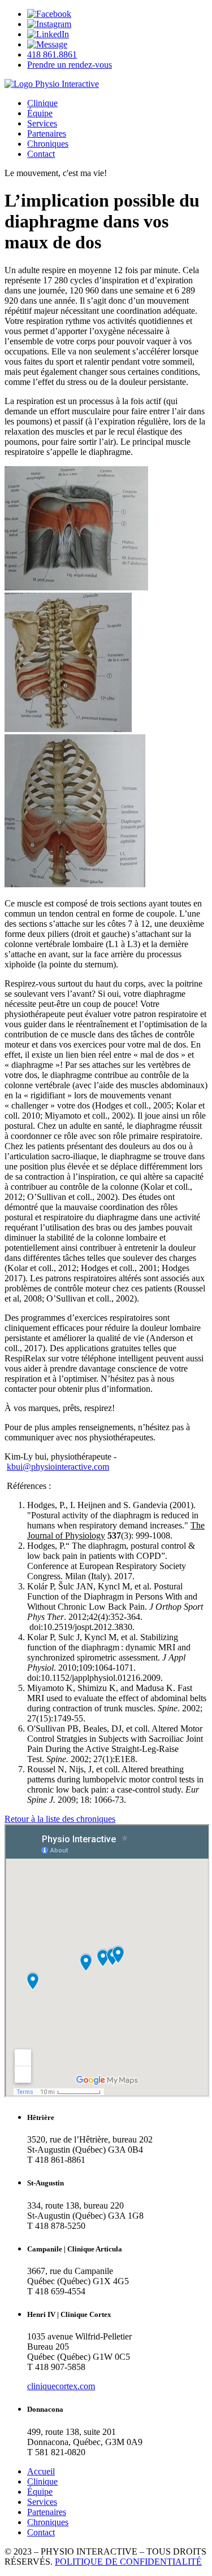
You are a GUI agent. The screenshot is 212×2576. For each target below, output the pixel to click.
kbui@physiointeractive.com (58, 1467)
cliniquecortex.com (61, 2386)
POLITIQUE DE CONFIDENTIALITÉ (128, 2562)
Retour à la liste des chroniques (60, 1819)
